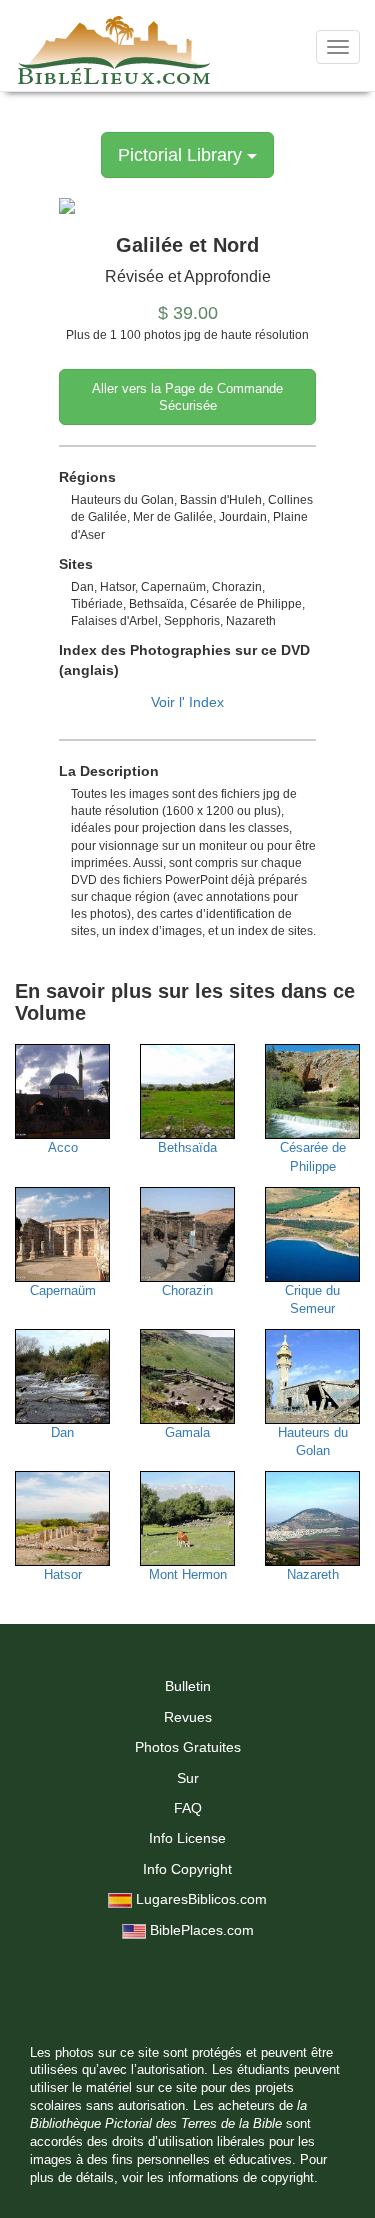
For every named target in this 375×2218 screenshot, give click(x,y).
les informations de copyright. (232, 2178)
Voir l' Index (187, 702)
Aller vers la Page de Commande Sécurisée (187, 397)
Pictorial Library (182, 155)
